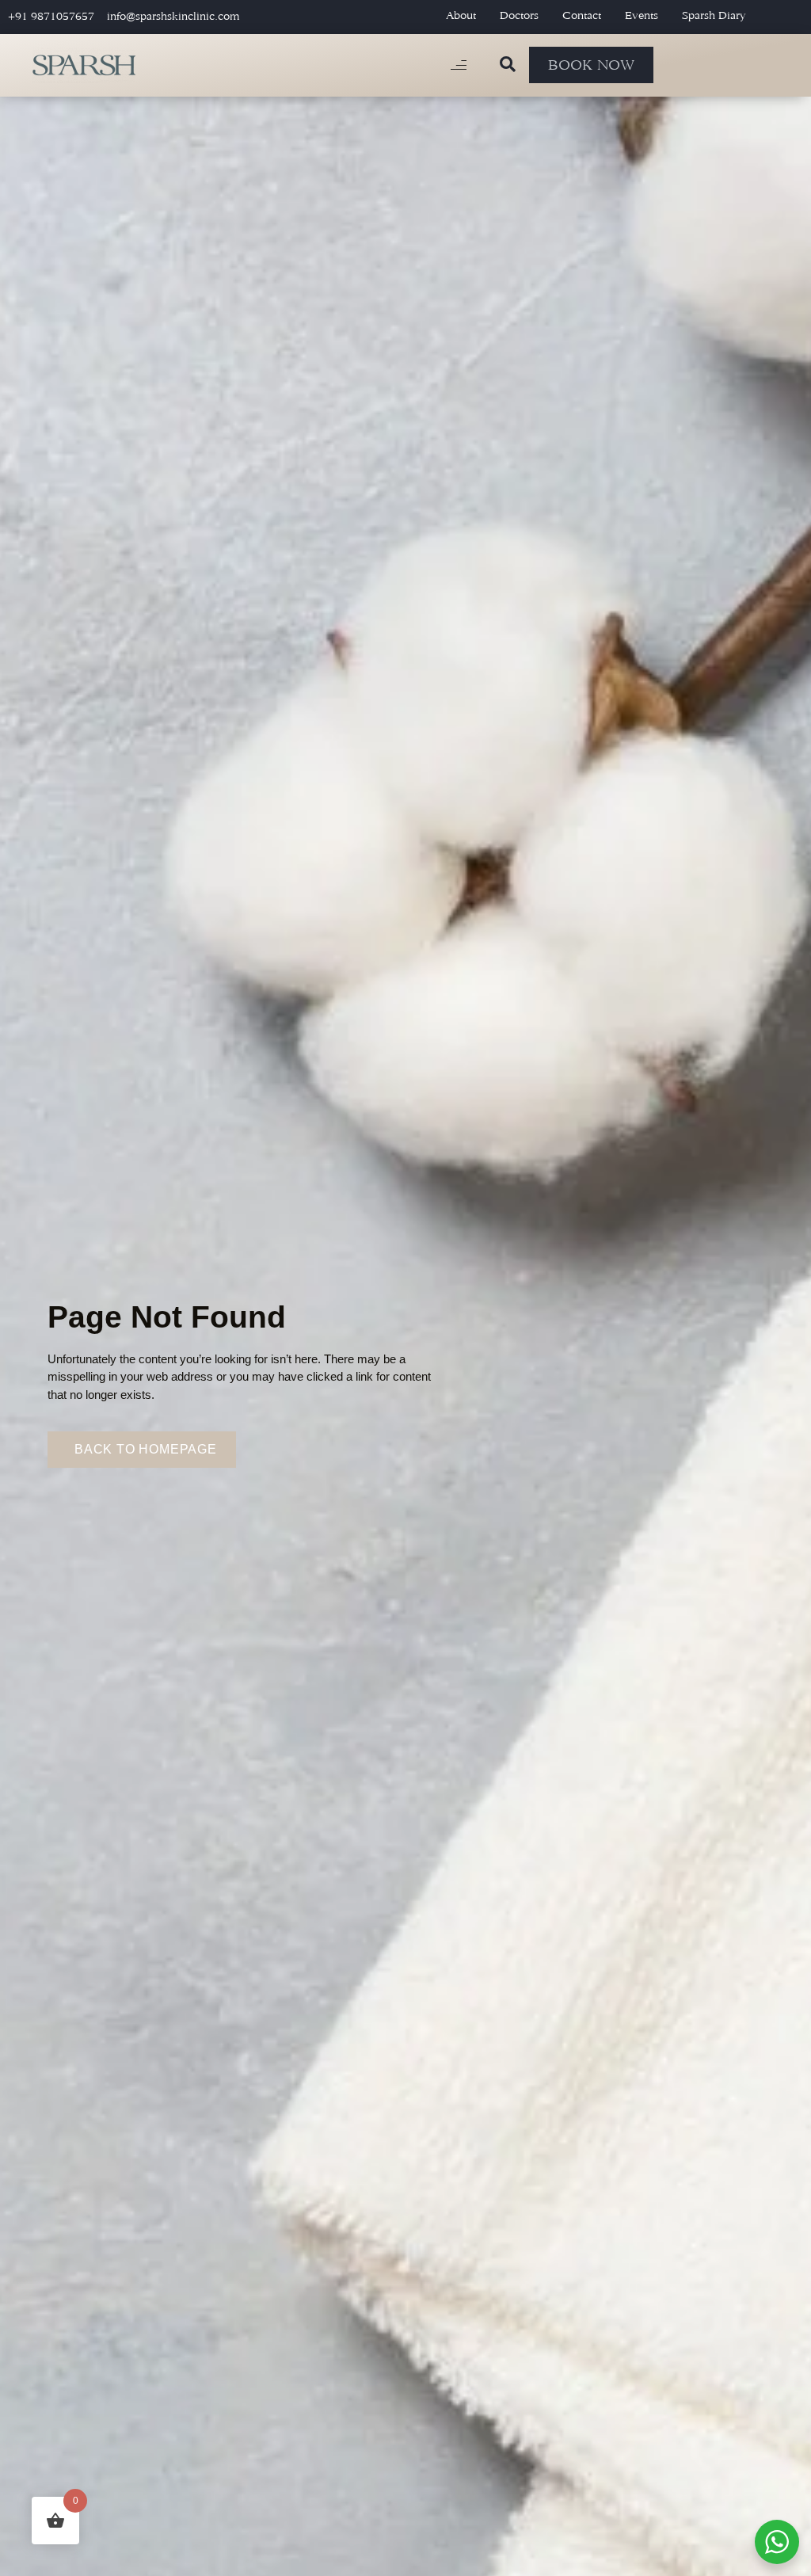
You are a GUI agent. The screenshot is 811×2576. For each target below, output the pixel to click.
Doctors (519, 15)
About (461, 15)
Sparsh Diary (714, 15)
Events (642, 15)
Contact (582, 15)
